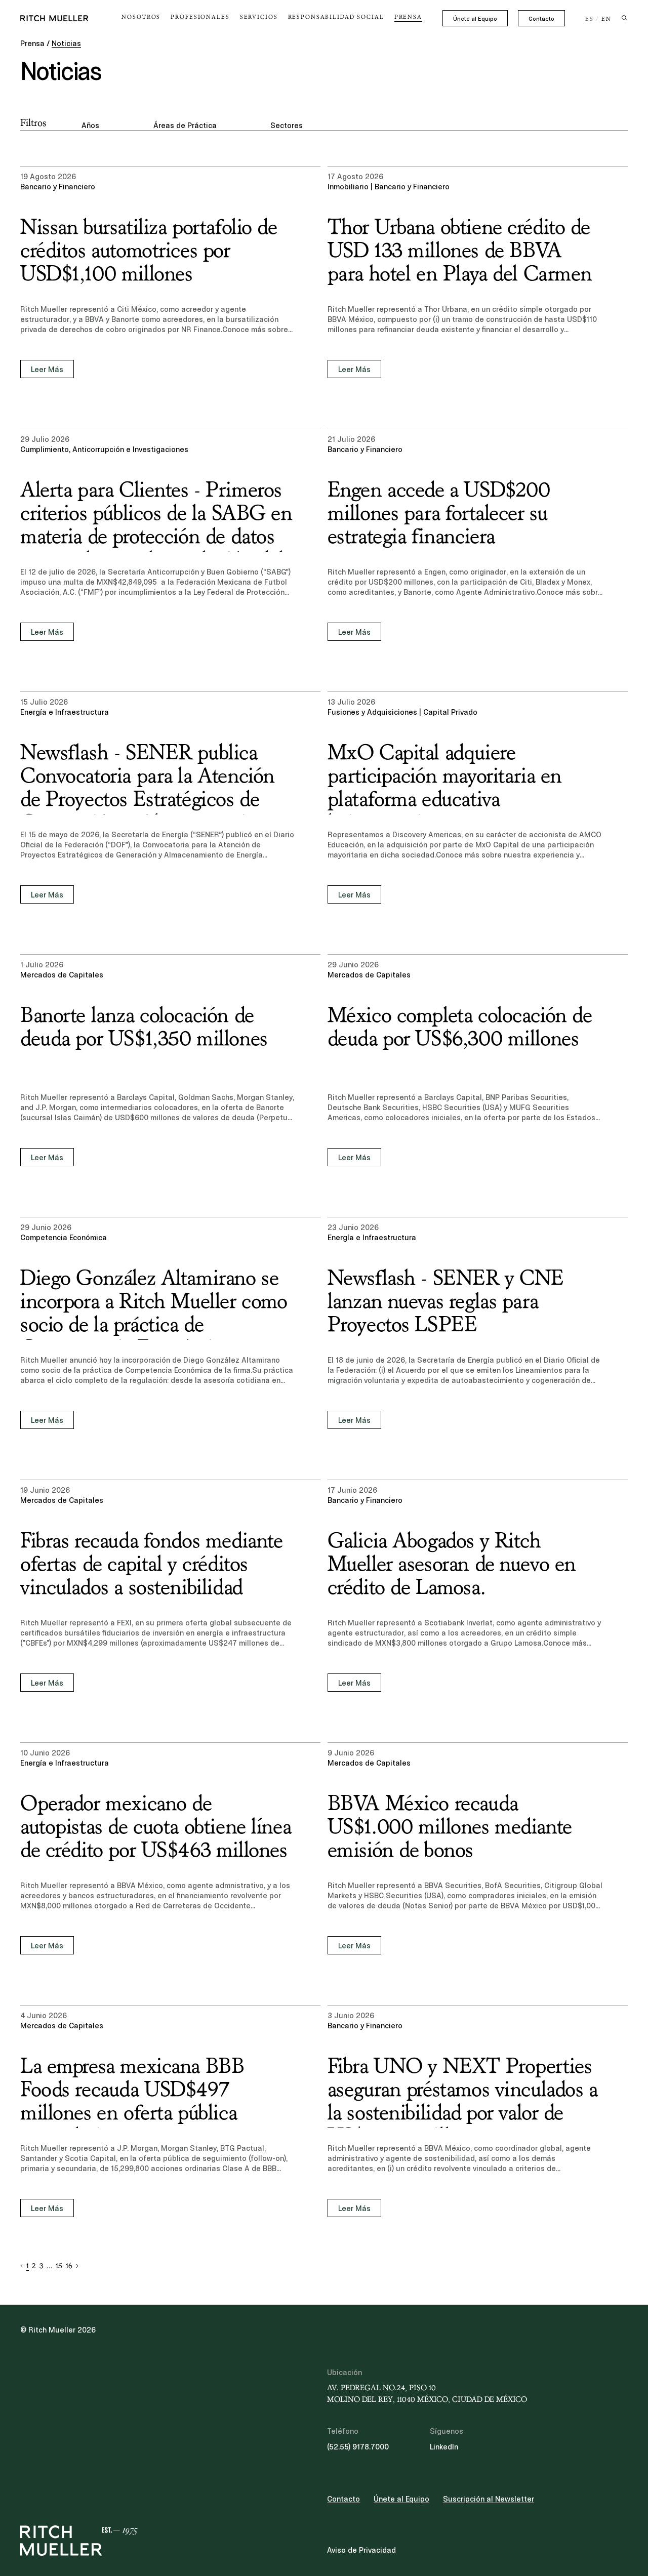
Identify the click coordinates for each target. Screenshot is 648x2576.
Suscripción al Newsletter (489, 2499)
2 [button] (34, 2266)
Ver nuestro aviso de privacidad (96, 2497)
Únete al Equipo (475, 19)
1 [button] (28, 2266)
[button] (22, 2266)
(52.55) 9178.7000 (358, 2447)
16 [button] (69, 2266)
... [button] (50, 2266)
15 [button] (59, 2266)
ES (590, 19)
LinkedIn (444, 2447)
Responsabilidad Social (336, 17)
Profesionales (200, 17)
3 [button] (41, 2266)
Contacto (541, 19)
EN (606, 19)
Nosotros (141, 17)
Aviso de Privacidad (361, 2550)
